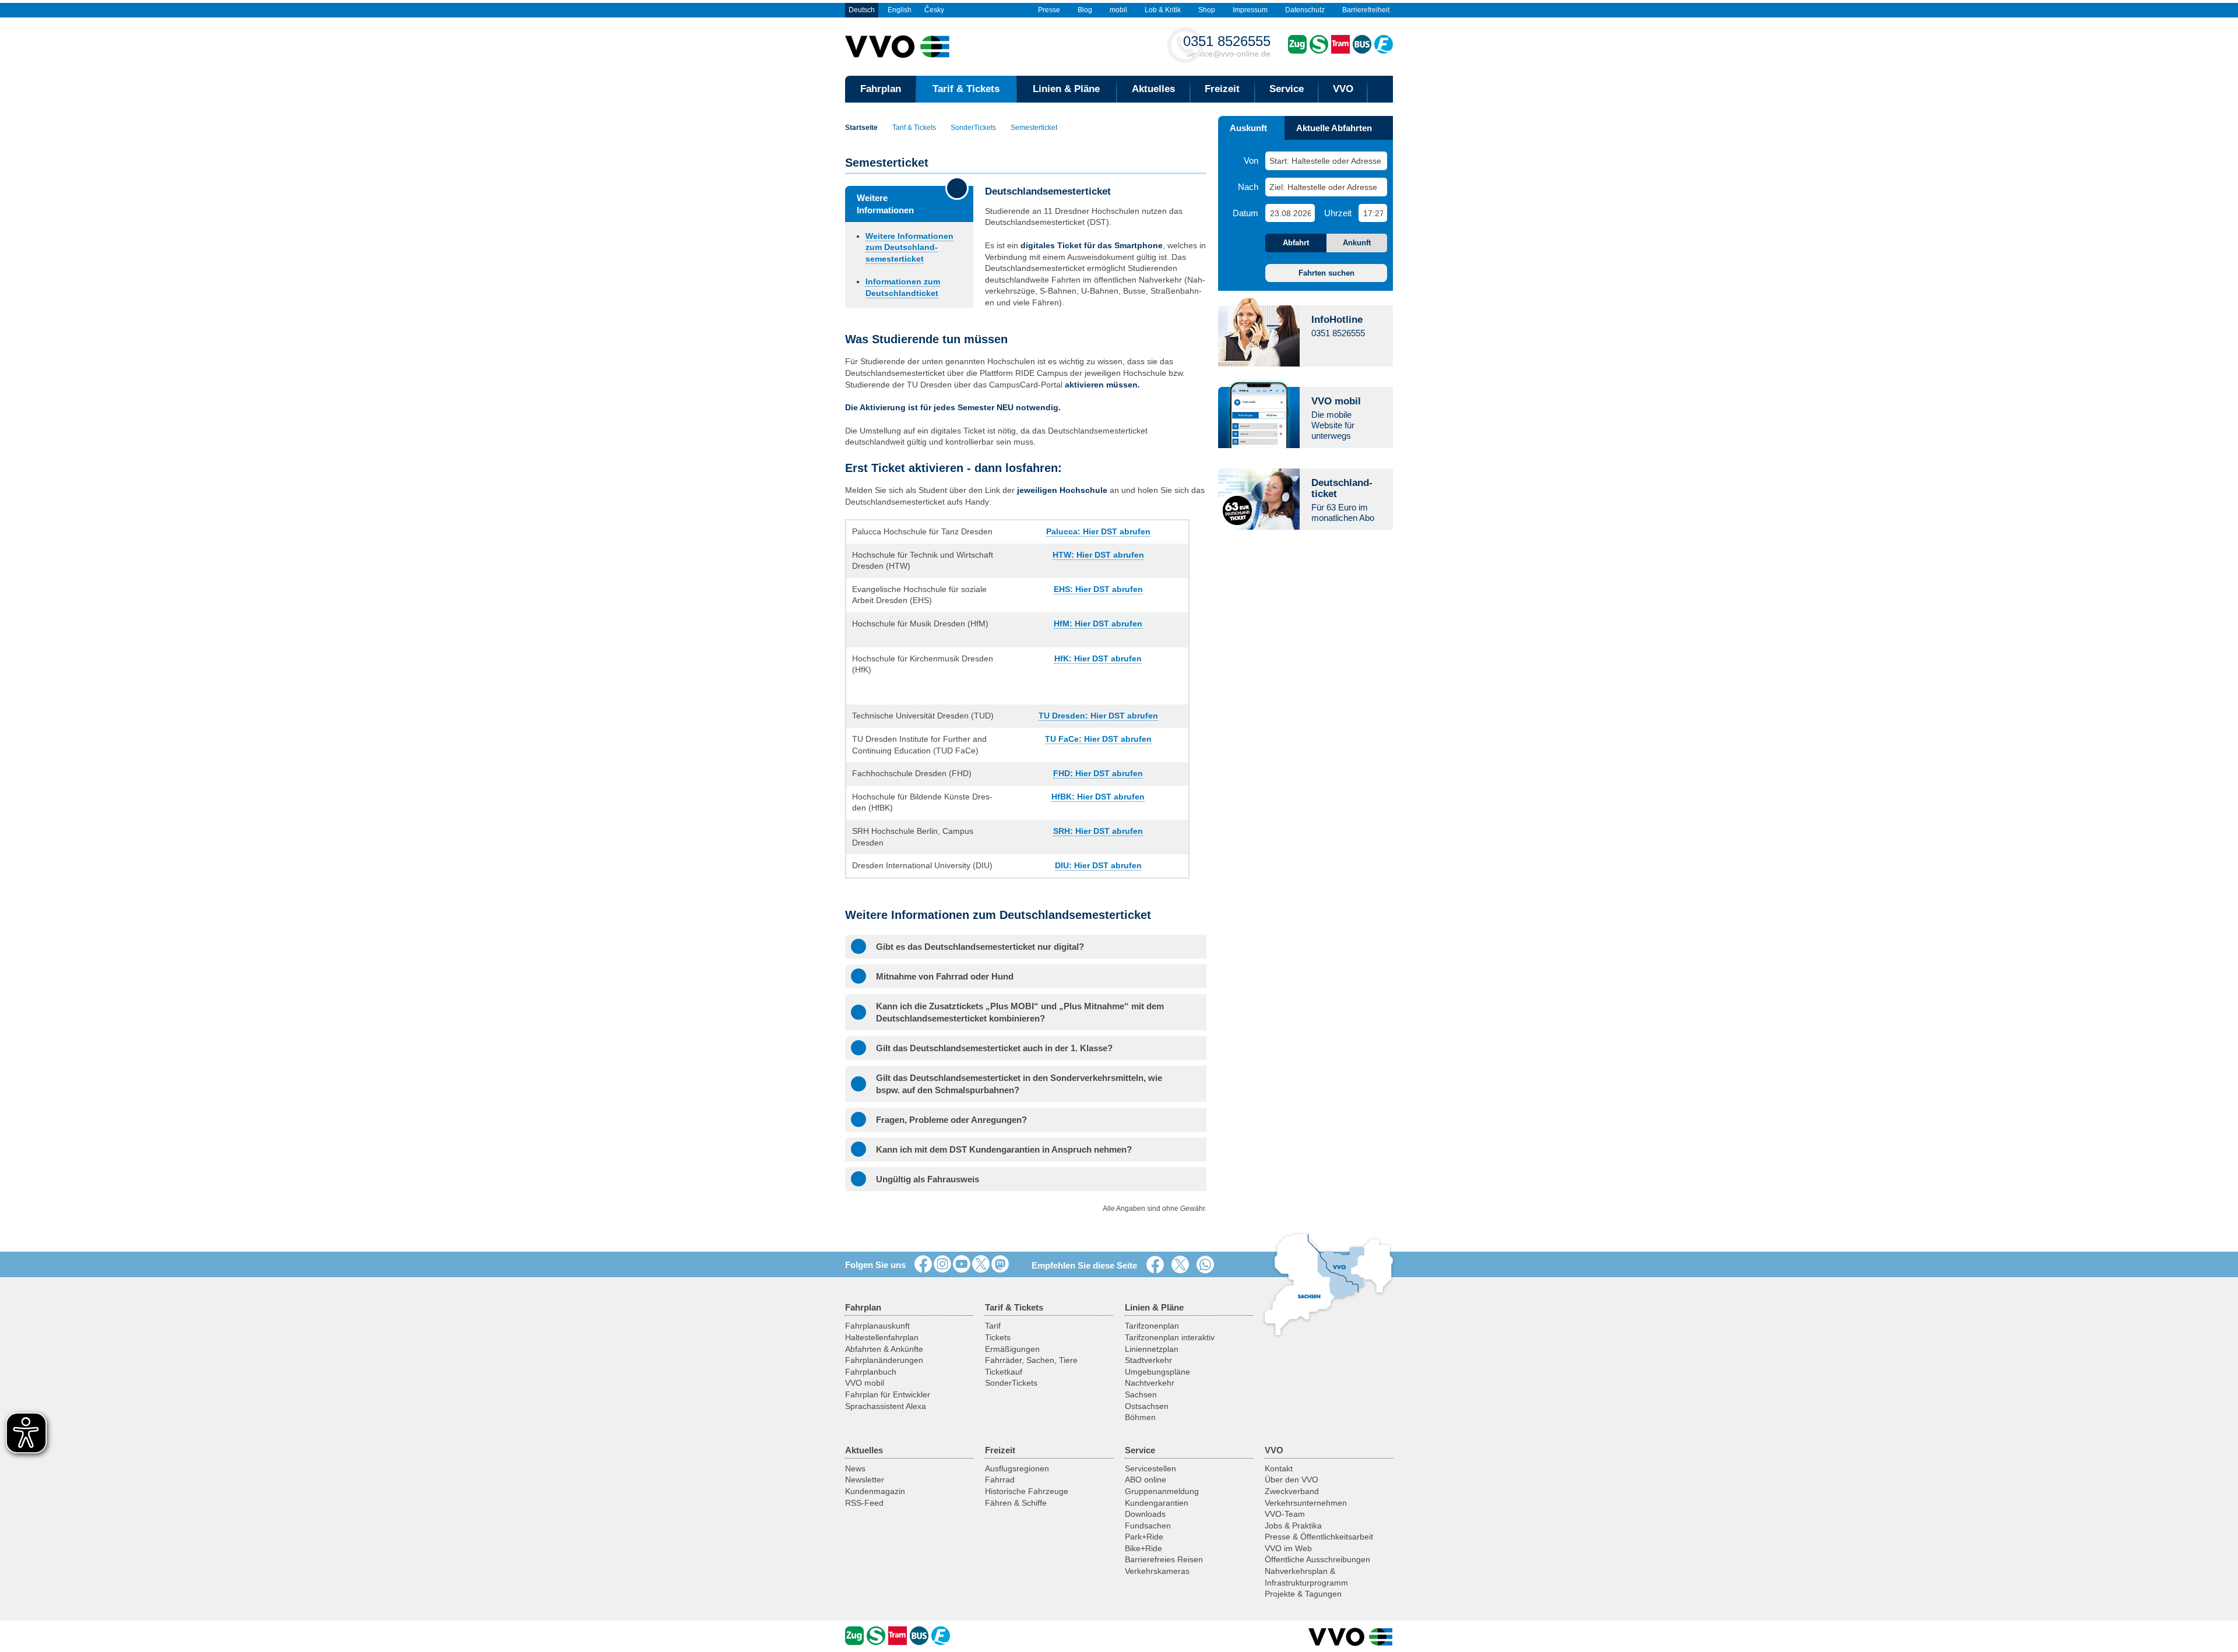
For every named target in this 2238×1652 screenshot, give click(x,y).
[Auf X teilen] (1183, 1265)
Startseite (861, 128)
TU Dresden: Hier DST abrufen (1098, 716)
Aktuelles (1153, 89)
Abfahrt (1296, 243)
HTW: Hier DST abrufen (1098, 555)
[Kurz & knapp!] (981, 1264)
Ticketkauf (1004, 1372)
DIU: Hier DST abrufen (1098, 865)
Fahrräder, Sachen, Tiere (1031, 1360)
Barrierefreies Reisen (1164, 1559)
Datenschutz (1305, 10)
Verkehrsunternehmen (1306, 1503)
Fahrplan (881, 89)
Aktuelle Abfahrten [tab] (1334, 128)
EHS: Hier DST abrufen (1098, 589)
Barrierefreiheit (1366, 10)
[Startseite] (1351, 1637)
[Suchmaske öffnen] (1380, 89)
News (855, 1468)
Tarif (993, 1326)
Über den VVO (1292, 1480)
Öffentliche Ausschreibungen (1317, 1559)
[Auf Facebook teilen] (1157, 1265)
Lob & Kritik (1163, 10)
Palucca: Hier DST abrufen (1098, 531)
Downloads (1145, 1514)
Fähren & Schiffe (1016, 1503)
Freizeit (1222, 89)
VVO (1343, 89)
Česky (934, 10)
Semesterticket (1034, 128)
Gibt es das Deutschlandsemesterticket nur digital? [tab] (980, 947)
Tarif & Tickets (966, 89)
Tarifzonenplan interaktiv (1170, 1337)
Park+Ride (1144, 1537)
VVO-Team (1285, 1514)
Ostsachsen (1147, 1406)
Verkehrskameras (1157, 1571)
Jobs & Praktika (1293, 1526)
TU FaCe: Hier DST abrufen (1098, 739)
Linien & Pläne (1066, 89)
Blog (1085, 10)
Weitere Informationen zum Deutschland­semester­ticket (909, 247)
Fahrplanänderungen (884, 1360)
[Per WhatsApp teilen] (1208, 1265)
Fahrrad (1000, 1480)
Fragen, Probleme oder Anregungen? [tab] (951, 1120)
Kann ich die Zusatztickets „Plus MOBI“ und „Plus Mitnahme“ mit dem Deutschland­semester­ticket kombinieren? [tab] (1020, 1012)
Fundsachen (1148, 1526)
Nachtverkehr (1150, 1383)
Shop (1207, 10)
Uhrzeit (1338, 213)
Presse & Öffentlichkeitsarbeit (1319, 1537)
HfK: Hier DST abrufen (1098, 658)
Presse (1049, 10)
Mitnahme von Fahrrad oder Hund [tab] (945, 976)
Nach (1248, 187)
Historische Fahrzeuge (1027, 1491)
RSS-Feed (864, 1503)
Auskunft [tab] (1248, 128)
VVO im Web (1288, 1548)
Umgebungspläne (1157, 1372)
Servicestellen (1150, 1468)
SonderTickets (973, 128)
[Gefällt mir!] (923, 1264)
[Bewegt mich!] (962, 1264)
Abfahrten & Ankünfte (884, 1349)
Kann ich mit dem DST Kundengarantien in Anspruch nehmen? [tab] (1004, 1149)
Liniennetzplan (1152, 1349)
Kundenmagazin (875, 1491)
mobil (1118, 10)
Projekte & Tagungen (1303, 1594)
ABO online (1146, 1480)
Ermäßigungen (1012, 1349)
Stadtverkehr (1148, 1360)
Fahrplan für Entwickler (888, 1394)
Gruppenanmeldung (1162, 1491)
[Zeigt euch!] (942, 1264)
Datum (1245, 213)
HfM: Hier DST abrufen (1098, 624)
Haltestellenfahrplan (882, 1337)
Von (1251, 161)
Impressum (1250, 10)
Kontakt (1279, 1468)
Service (1287, 89)
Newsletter (865, 1480)
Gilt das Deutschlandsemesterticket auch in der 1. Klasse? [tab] (994, 1048)
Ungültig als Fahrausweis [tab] (928, 1179)
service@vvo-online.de (1227, 46)
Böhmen (1140, 1417)
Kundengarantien (1157, 1503)
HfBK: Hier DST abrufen (1098, 797)
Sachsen (1141, 1394)
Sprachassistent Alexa (886, 1406)
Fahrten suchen (1326, 273)
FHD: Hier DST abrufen (1098, 773)
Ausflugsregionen (1017, 1468)
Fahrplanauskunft (877, 1326)
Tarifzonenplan (1152, 1326)
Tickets (998, 1337)
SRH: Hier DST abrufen (1098, 831)
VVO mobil (865, 1383)
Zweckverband (1292, 1491)
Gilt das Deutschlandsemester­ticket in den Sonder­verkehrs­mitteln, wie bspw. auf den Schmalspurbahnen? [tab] (1019, 1084)
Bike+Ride (1143, 1548)
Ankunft (1357, 243)
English (900, 10)
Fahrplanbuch (871, 1372)
